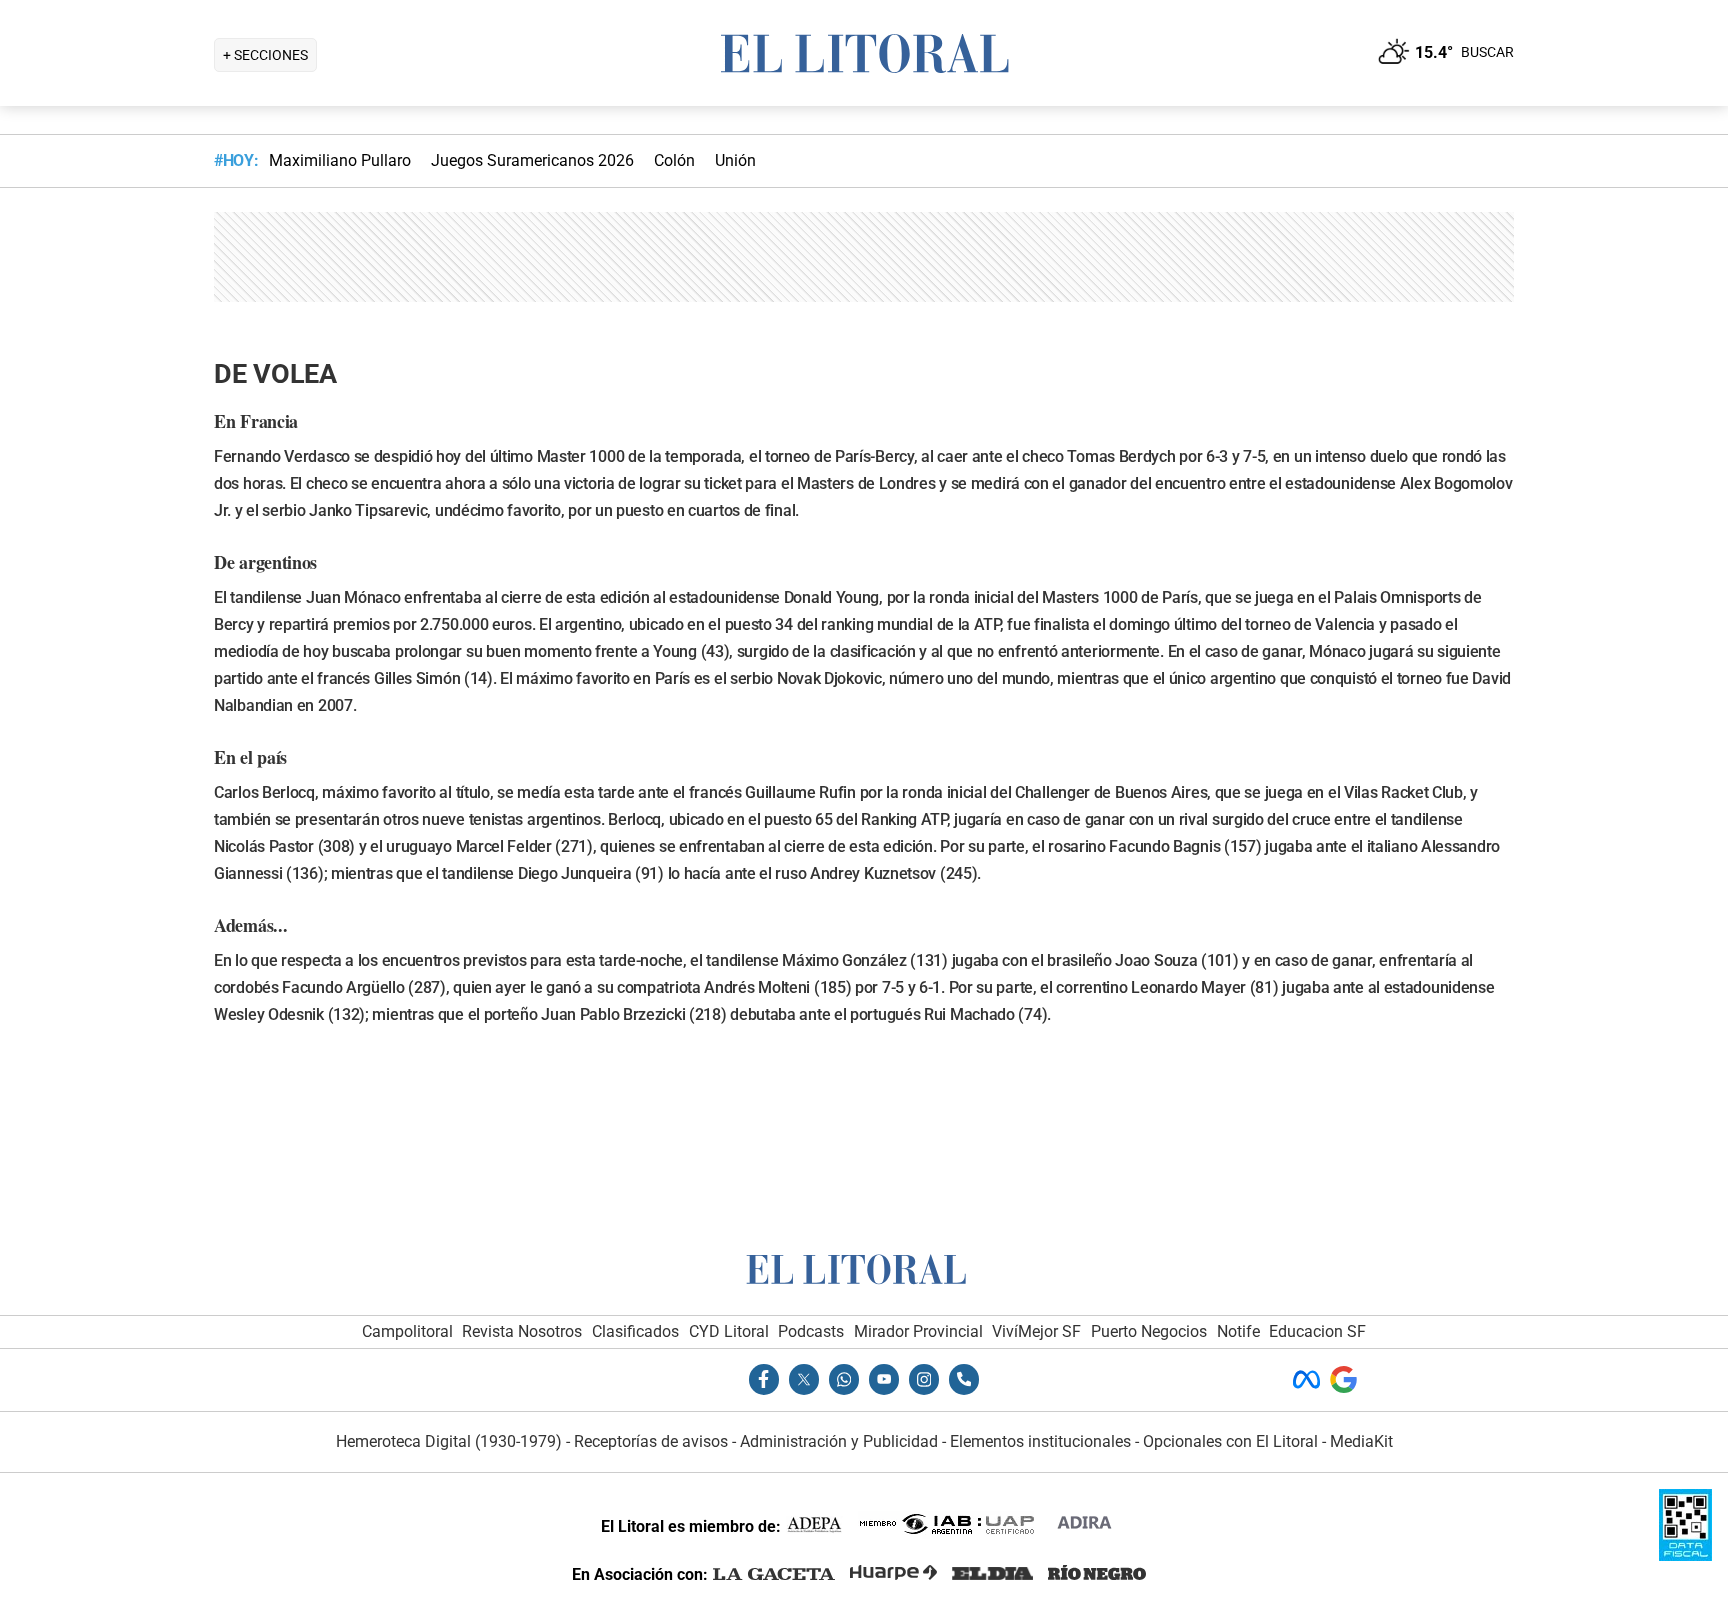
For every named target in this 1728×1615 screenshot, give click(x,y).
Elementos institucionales (1040, 1441)
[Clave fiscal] (1685, 1555)
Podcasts (811, 1331)
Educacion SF (1317, 1331)
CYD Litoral (729, 1331)
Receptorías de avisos (651, 1441)
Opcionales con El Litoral (1230, 1441)
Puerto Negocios (1149, 1331)
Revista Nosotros (522, 1331)
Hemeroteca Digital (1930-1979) (449, 1441)
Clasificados (635, 1331)
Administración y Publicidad (839, 1441)
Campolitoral (407, 1331)
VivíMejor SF (1036, 1331)
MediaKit (1361, 1441)
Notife (1238, 1331)
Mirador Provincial (918, 1331)
